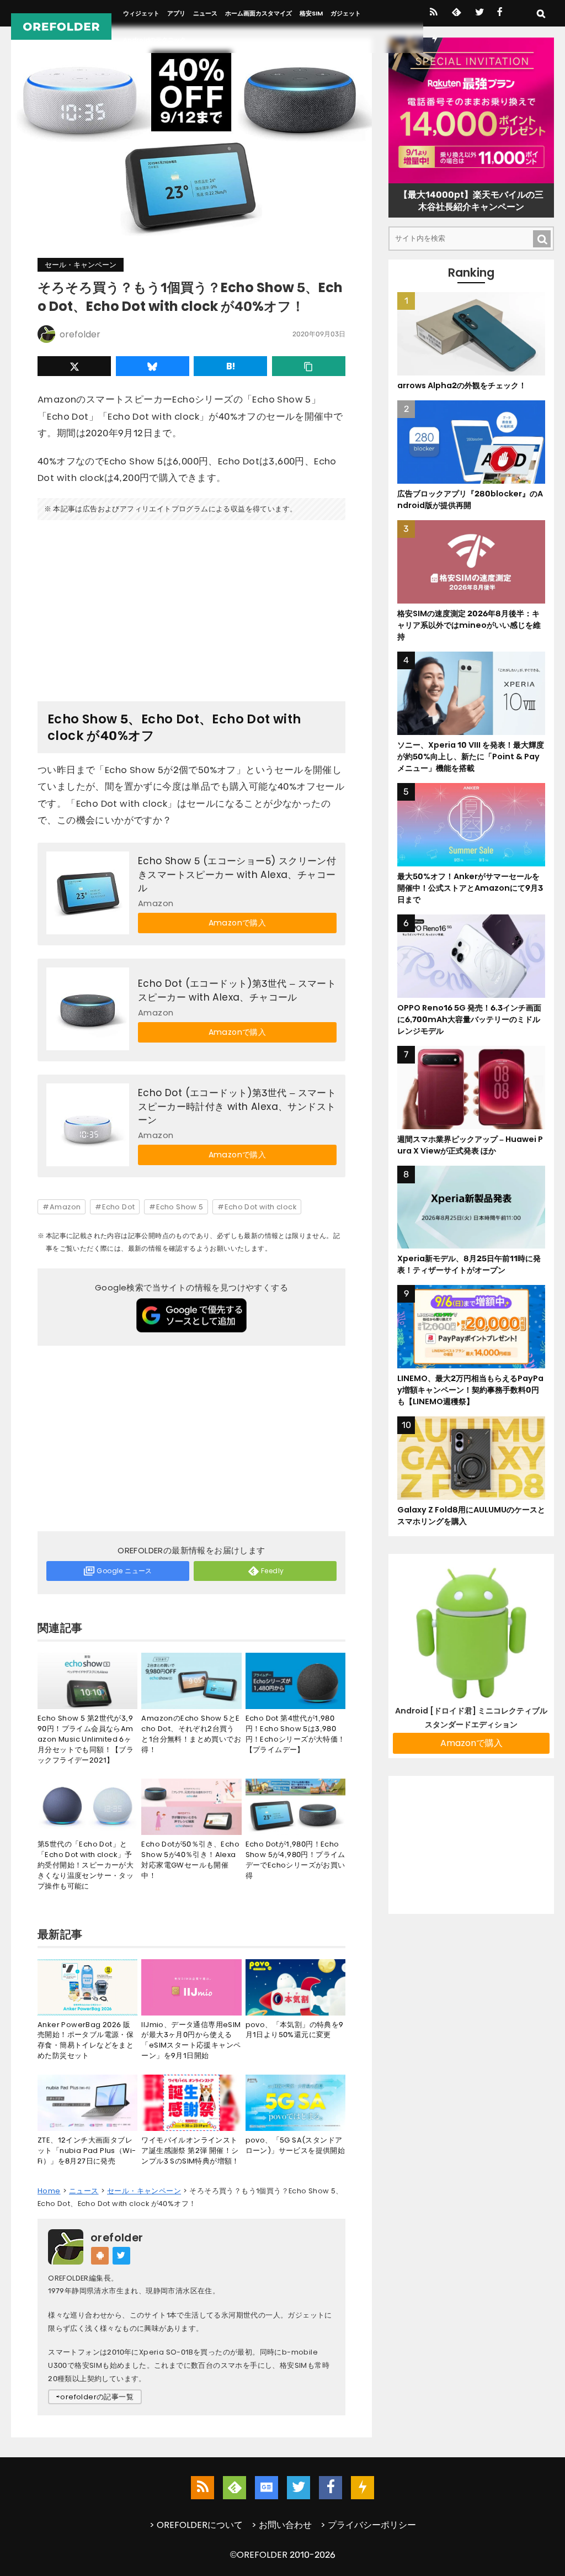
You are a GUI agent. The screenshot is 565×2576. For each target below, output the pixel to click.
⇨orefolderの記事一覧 (95, 2397)
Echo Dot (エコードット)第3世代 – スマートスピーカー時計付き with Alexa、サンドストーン (237, 1106)
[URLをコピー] (309, 366)
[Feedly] (455, 13)
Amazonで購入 (238, 923)
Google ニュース (124, 1571)
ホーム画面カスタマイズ (258, 13)
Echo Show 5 (180, 1207)
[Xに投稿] (74, 366)
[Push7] (435, 40)
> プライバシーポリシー (368, 2525)
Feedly (272, 1571)
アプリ (176, 13)
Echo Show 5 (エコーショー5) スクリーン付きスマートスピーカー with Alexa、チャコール (237, 874)
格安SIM (311, 13)
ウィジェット (141, 13)
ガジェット (346, 13)
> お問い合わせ (282, 2525)
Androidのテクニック (154, 40)
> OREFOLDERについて (196, 2525)
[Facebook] (500, 13)
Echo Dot (118, 1207)
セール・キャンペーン (81, 265)
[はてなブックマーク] (230, 366)
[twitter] (479, 13)
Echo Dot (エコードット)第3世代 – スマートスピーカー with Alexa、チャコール (237, 990)
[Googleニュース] (266, 2488)
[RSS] (433, 13)
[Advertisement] (191, 606)
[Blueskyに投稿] (153, 366)
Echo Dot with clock (260, 1207)
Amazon (65, 1207)
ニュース (205, 13)
